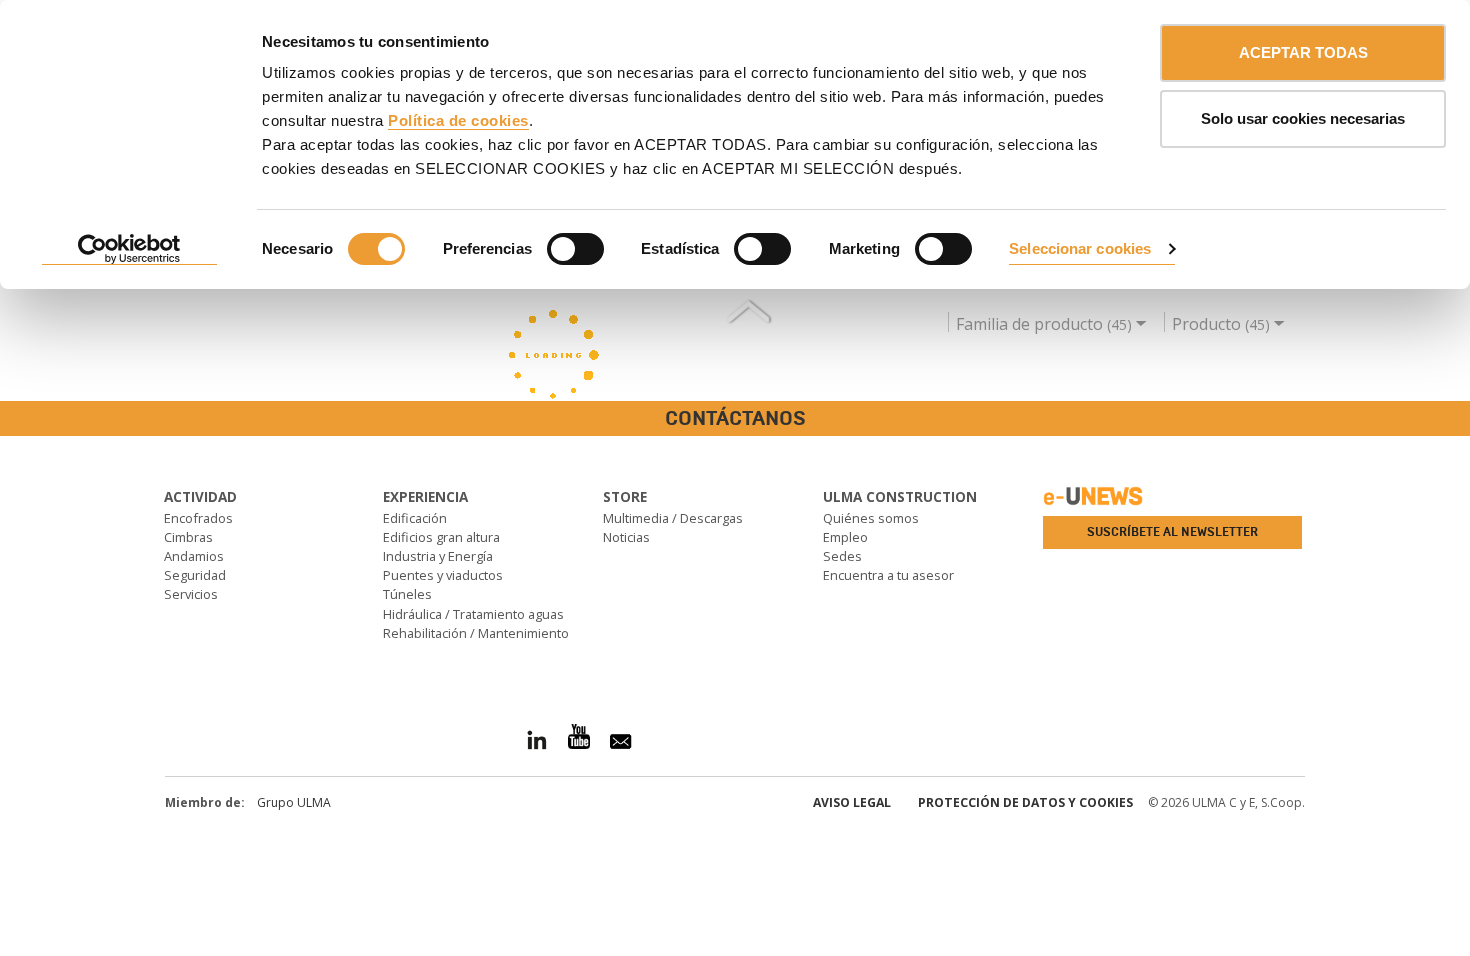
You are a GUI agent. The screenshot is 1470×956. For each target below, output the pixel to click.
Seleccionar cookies (1080, 248)
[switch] (575, 249)
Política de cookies (458, 120)
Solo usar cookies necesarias (1303, 118)
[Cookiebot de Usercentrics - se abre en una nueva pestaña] (129, 250)
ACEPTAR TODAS (1303, 52)
